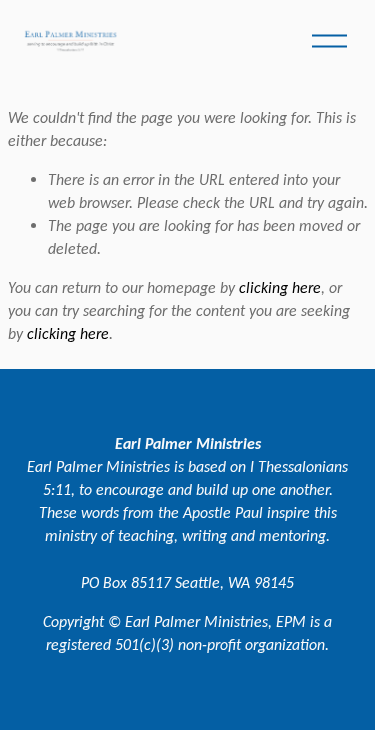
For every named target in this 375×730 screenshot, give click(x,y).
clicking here (280, 287)
